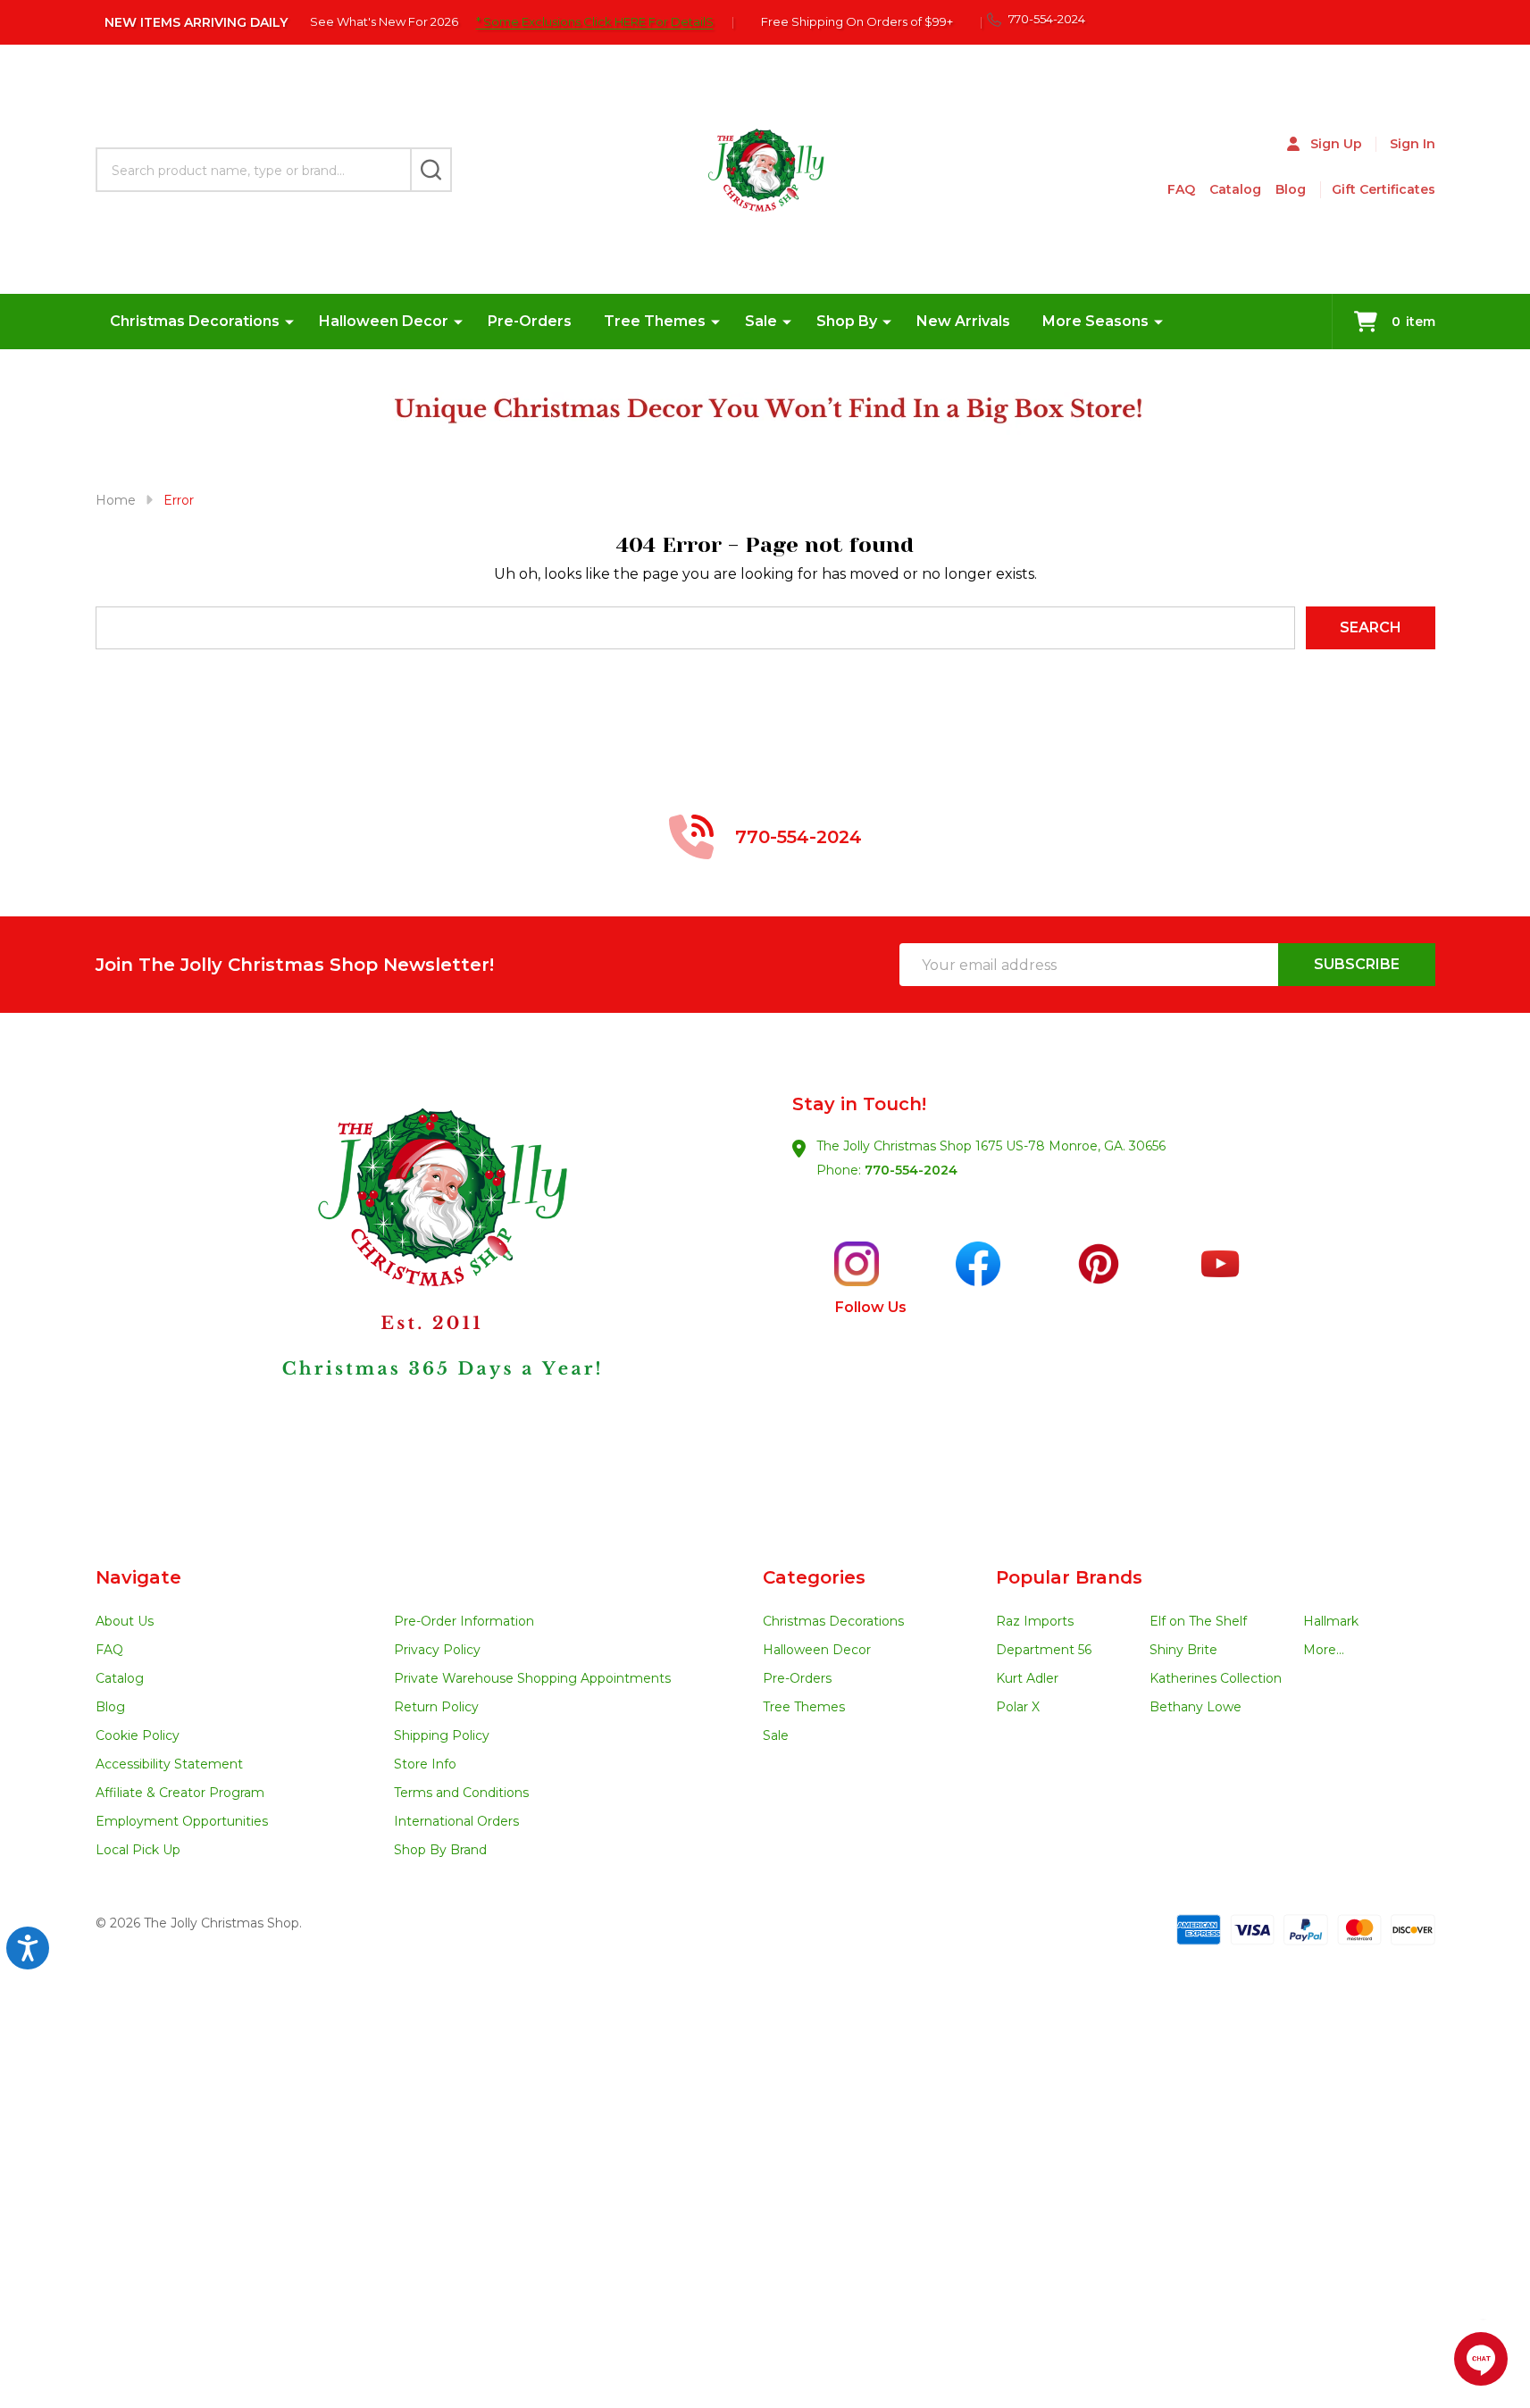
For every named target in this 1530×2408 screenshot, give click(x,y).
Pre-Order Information (464, 1621)
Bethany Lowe (1196, 1707)
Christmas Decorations (195, 321)
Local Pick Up (138, 1850)
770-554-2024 (911, 1170)
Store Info (425, 1764)
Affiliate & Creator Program (180, 1793)
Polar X (1018, 1707)
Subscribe (1357, 964)
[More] (289, 322)
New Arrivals (963, 321)
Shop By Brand (440, 1850)
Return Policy (436, 1707)
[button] (430, 1290)
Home (116, 500)
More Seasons (1095, 321)
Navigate (138, 1577)
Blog (1291, 189)
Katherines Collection (1216, 1678)
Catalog (1235, 189)
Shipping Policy (442, 1735)
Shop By (847, 321)
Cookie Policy (138, 1735)
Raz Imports (1035, 1621)
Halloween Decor (384, 321)
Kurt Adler (1027, 1678)
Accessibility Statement (169, 1764)
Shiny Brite (1183, 1650)
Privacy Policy (437, 1650)
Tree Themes (655, 321)
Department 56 (1044, 1650)
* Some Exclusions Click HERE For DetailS (595, 21)
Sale (761, 321)
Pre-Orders (530, 321)
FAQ (1181, 189)
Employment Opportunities (182, 1821)
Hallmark (1331, 1621)
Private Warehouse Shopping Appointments (532, 1678)
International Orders (456, 1821)
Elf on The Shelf (1198, 1621)
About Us (125, 1621)
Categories (814, 1577)
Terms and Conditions (461, 1793)
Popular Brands (1069, 1577)
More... (1324, 1650)
